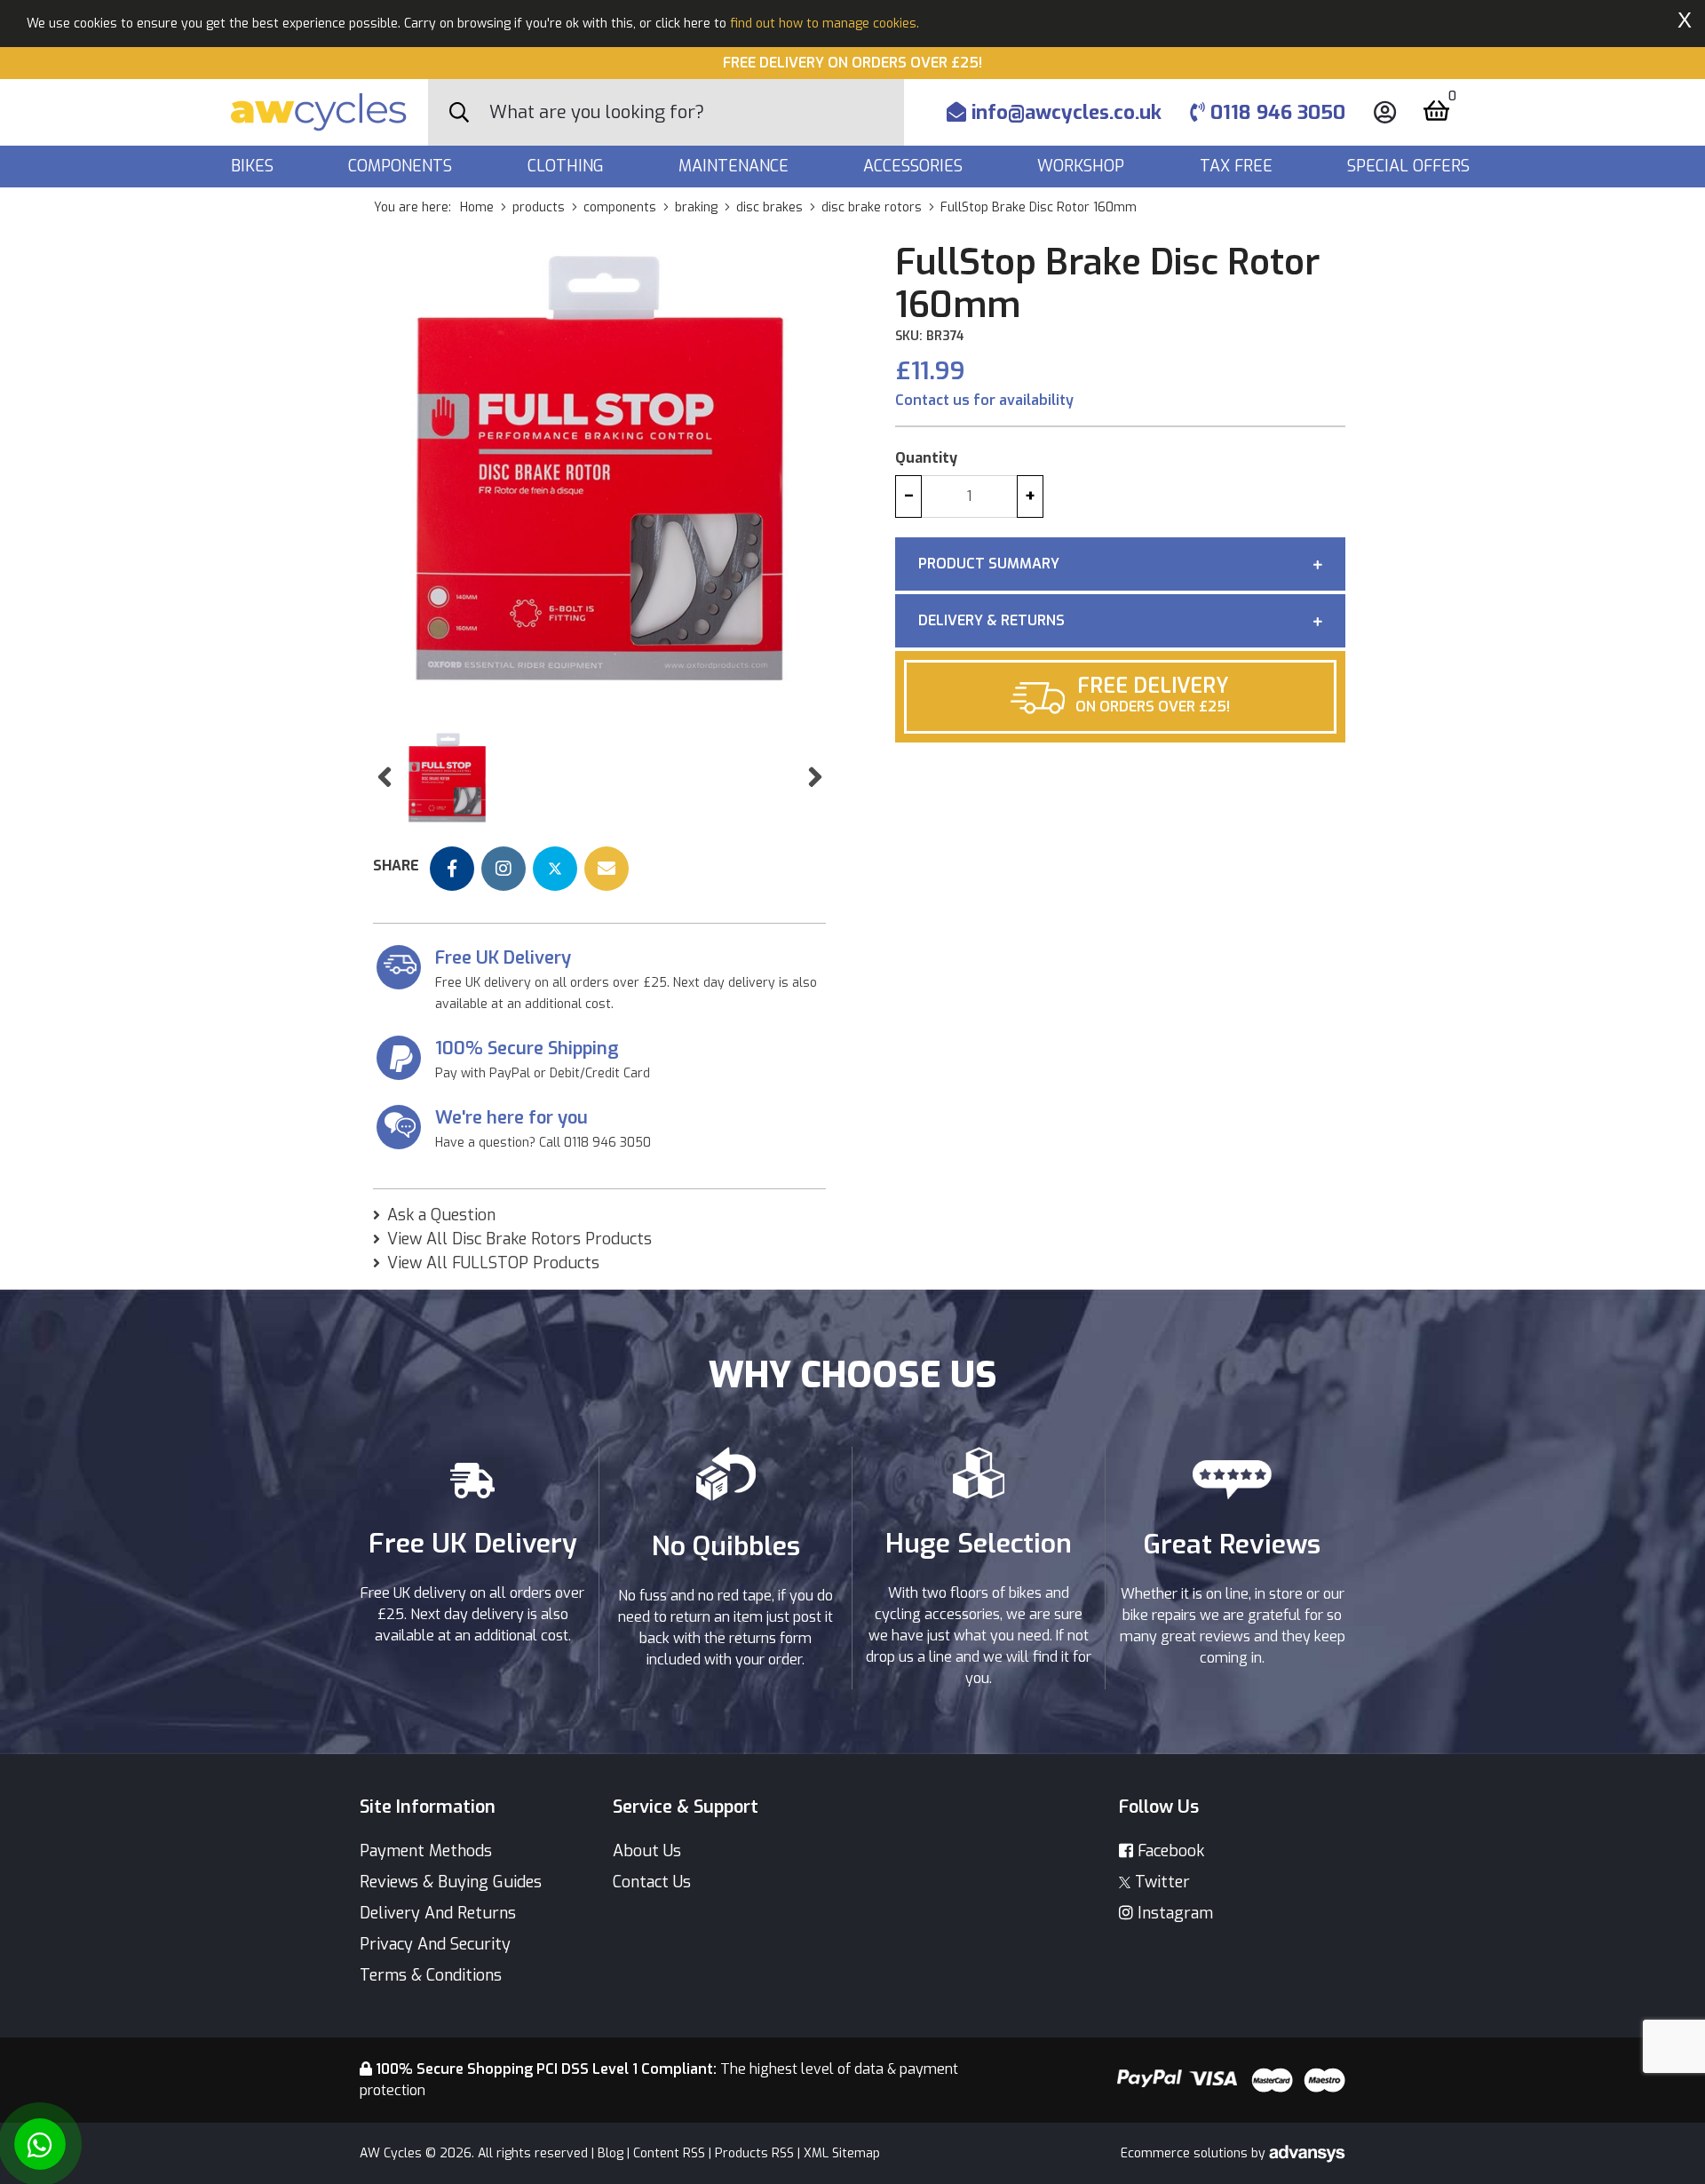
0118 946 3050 (1275, 112)
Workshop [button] (1083, 166)
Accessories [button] (915, 166)
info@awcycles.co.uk (1064, 112)
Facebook (1169, 1851)
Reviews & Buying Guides (451, 1882)
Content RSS (669, 2153)
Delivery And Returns (438, 1913)
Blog (611, 2153)
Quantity (926, 458)
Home (477, 207)
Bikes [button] (254, 166)
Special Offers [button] (1411, 166)
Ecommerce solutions (1186, 2153)
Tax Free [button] (1238, 166)
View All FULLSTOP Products (493, 1263)
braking (696, 207)
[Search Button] (459, 113)
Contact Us (652, 1882)
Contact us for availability (984, 400)
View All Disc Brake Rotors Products (519, 1239)
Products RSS (754, 2153)
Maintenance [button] (736, 166)
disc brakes (769, 207)
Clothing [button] (568, 166)
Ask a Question (441, 1215)
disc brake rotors (872, 207)
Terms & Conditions (431, 1975)
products (539, 207)
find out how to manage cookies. (825, 24)
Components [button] (402, 166)
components (620, 207)
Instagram (1173, 1913)
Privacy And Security (435, 1944)
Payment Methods (426, 1851)
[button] (384, 778)
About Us (647, 1851)
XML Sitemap (842, 2153)
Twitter (1160, 1882)
